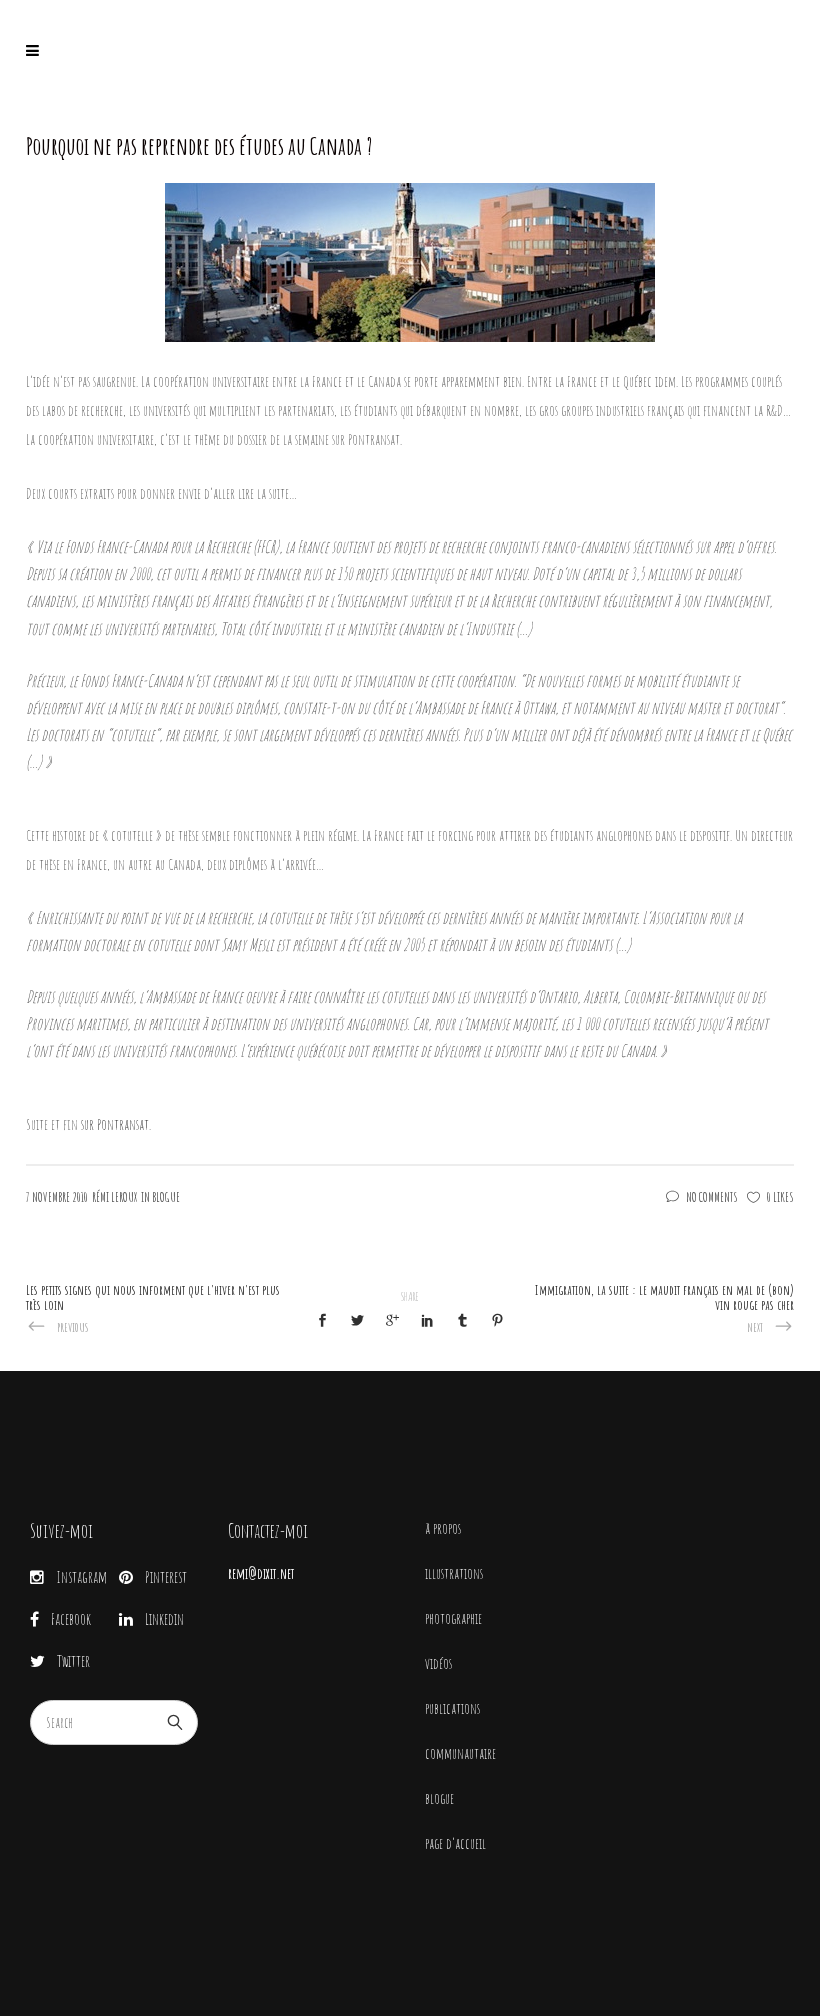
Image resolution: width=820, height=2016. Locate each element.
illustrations (454, 1573)
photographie (453, 1618)
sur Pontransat (115, 1124)
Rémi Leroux (114, 1197)
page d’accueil (455, 1843)
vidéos (438, 1663)
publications (452, 1708)
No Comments (712, 1197)
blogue (439, 1798)
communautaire (460, 1753)
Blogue (166, 1197)
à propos (443, 1528)
